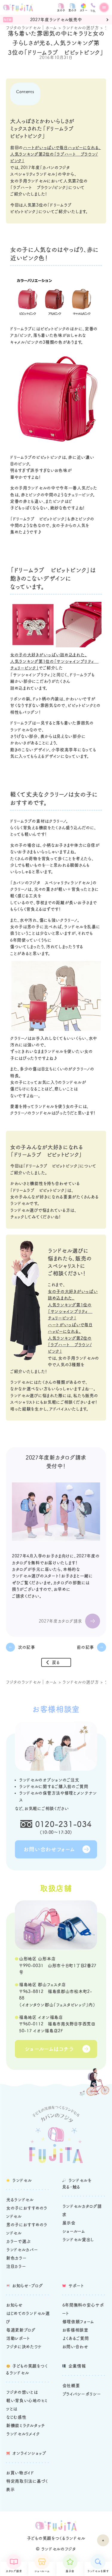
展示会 (70, 2571)
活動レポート (18, 2338)
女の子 (61, 10)
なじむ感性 (16, 2417)
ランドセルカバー (22, 2250)
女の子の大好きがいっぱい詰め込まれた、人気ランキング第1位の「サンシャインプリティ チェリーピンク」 (54, 661)
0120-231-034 (64, 1824)
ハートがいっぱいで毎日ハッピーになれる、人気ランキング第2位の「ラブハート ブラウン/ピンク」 (56, 154)
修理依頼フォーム (79, 2322)
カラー (84, 10)
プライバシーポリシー (82, 2394)
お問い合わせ (75, 2347)
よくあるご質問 (76, 2338)
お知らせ (14, 2305)
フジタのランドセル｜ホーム (32, 28)
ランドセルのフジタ (59, 2549)
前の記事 (85, 1647)
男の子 (73, 10)
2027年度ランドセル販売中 (56, 20)
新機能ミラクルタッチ (26, 2425)
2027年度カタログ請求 (60, 1621)
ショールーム (42, 2571)
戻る (56, 1662)
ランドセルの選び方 (81, 28)
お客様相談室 (75, 2330)
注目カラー (16, 2266)
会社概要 (71, 2386)
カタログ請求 (14, 2571)
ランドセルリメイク (23, 2434)
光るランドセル (20, 2200)
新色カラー (17, 2258)
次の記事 (27, 1647)
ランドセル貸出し (78, 2240)
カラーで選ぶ (19, 2241)
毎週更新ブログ (21, 2330)
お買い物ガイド (20, 2473)
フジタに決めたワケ (24, 2347)
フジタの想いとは (22, 2392)
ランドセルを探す (98, 2571)
